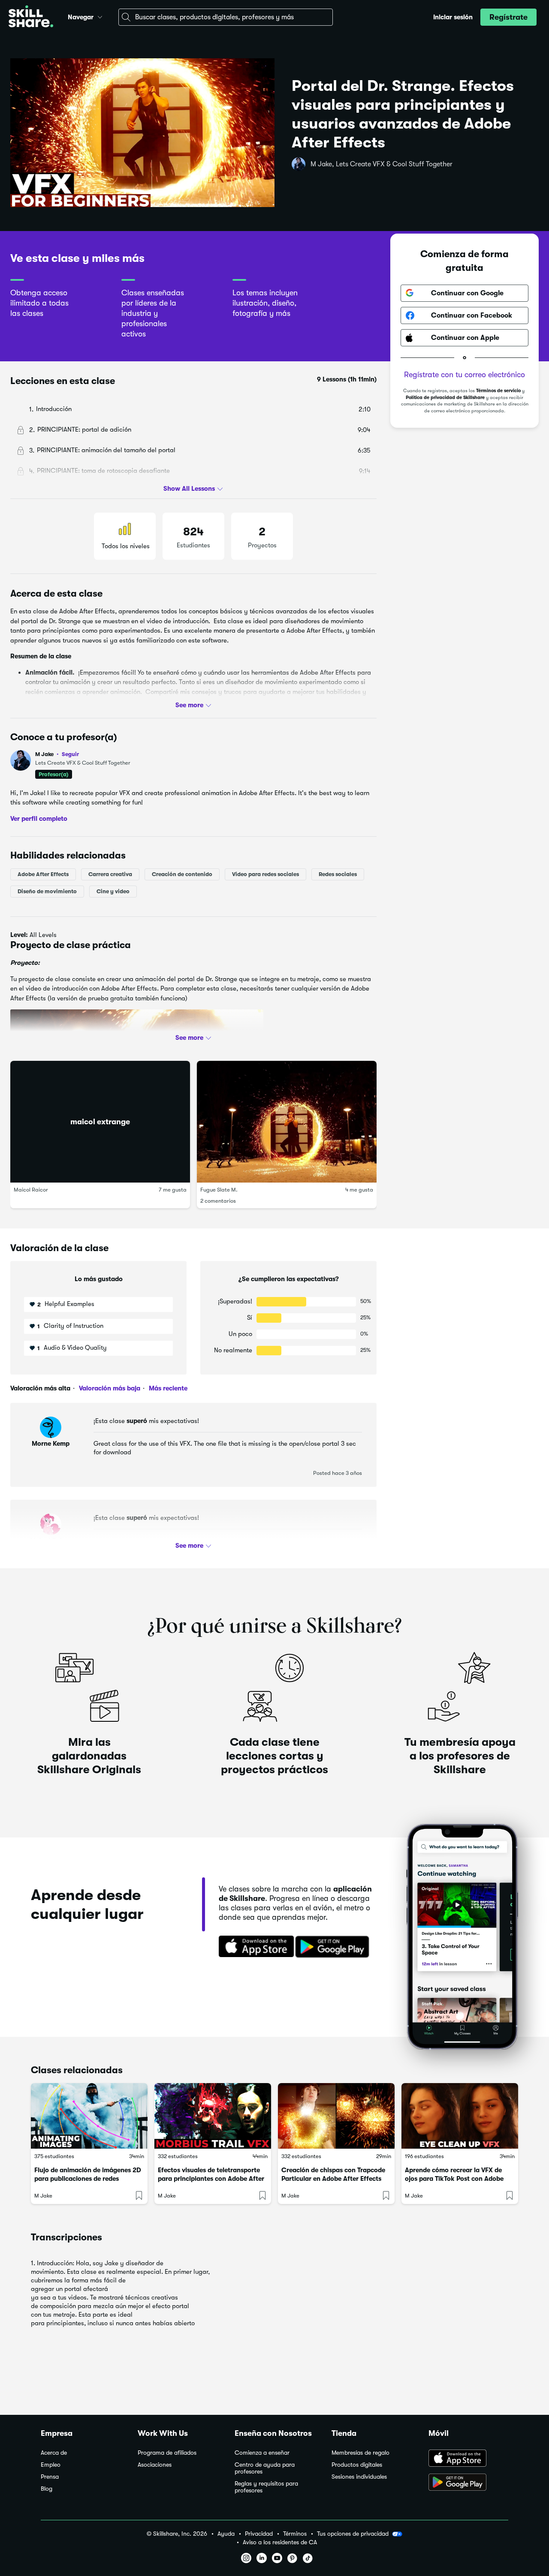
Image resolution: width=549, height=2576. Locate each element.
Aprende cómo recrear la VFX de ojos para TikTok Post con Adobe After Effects (454, 2179)
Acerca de (54, 2453)
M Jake (57, 754)
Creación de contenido (182, 874)
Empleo (51, 2465)
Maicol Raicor (31, 1189)
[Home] (31, 17)
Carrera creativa (110, 874)
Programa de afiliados (167, 2453)
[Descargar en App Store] (468, 2459)
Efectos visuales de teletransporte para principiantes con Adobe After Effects (211, 2179)
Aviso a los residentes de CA (280, 2542)
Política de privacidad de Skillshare (445, 398)
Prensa (50, 2477)
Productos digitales (357, 2465)
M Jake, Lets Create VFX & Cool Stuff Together (382, 164)
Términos (295, 2534)
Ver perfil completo (39, 818)
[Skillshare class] (89, 2116)
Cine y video (113, 891)
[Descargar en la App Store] (253, 1947)
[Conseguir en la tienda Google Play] (334, 1947)
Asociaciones (155, 2465)
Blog (47, 2489)
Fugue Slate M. (219, 1189)
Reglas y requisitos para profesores (266, 2487)
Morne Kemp (51, 1444)
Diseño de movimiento (47, 891)
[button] (100, 16)
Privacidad (259, 2534)
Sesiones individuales (359, 2477)
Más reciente (167, 1388)
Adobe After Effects (43, 874)
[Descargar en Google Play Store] (468, 2483)
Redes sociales (338, 874)
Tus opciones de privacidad (353, 2534)
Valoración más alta (40, 1388)
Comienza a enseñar (262, 2453)
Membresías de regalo (360, 2453)
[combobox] (226, 17)
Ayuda (226, 2534)
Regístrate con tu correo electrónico (465, 375)
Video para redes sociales (265, 874)
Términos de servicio (498, 391)
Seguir (70, 754)
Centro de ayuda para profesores (265, 2468)
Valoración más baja (109, 1388)
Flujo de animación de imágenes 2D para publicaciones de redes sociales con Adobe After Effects (88, 2179)
